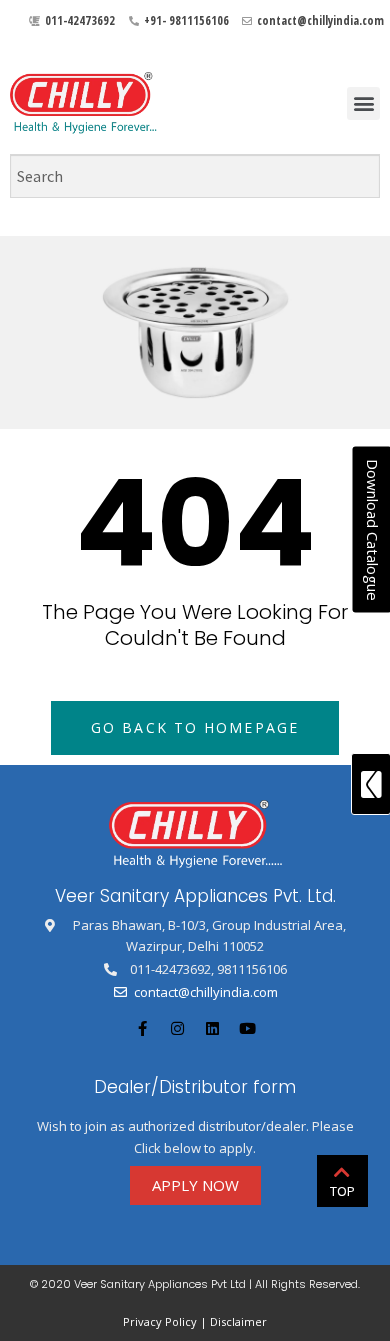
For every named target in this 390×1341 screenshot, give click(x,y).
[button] (363, 103)
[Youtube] (248, 1029)
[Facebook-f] (143, 1029)
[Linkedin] (213, 1029)
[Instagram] (178, 1029)
